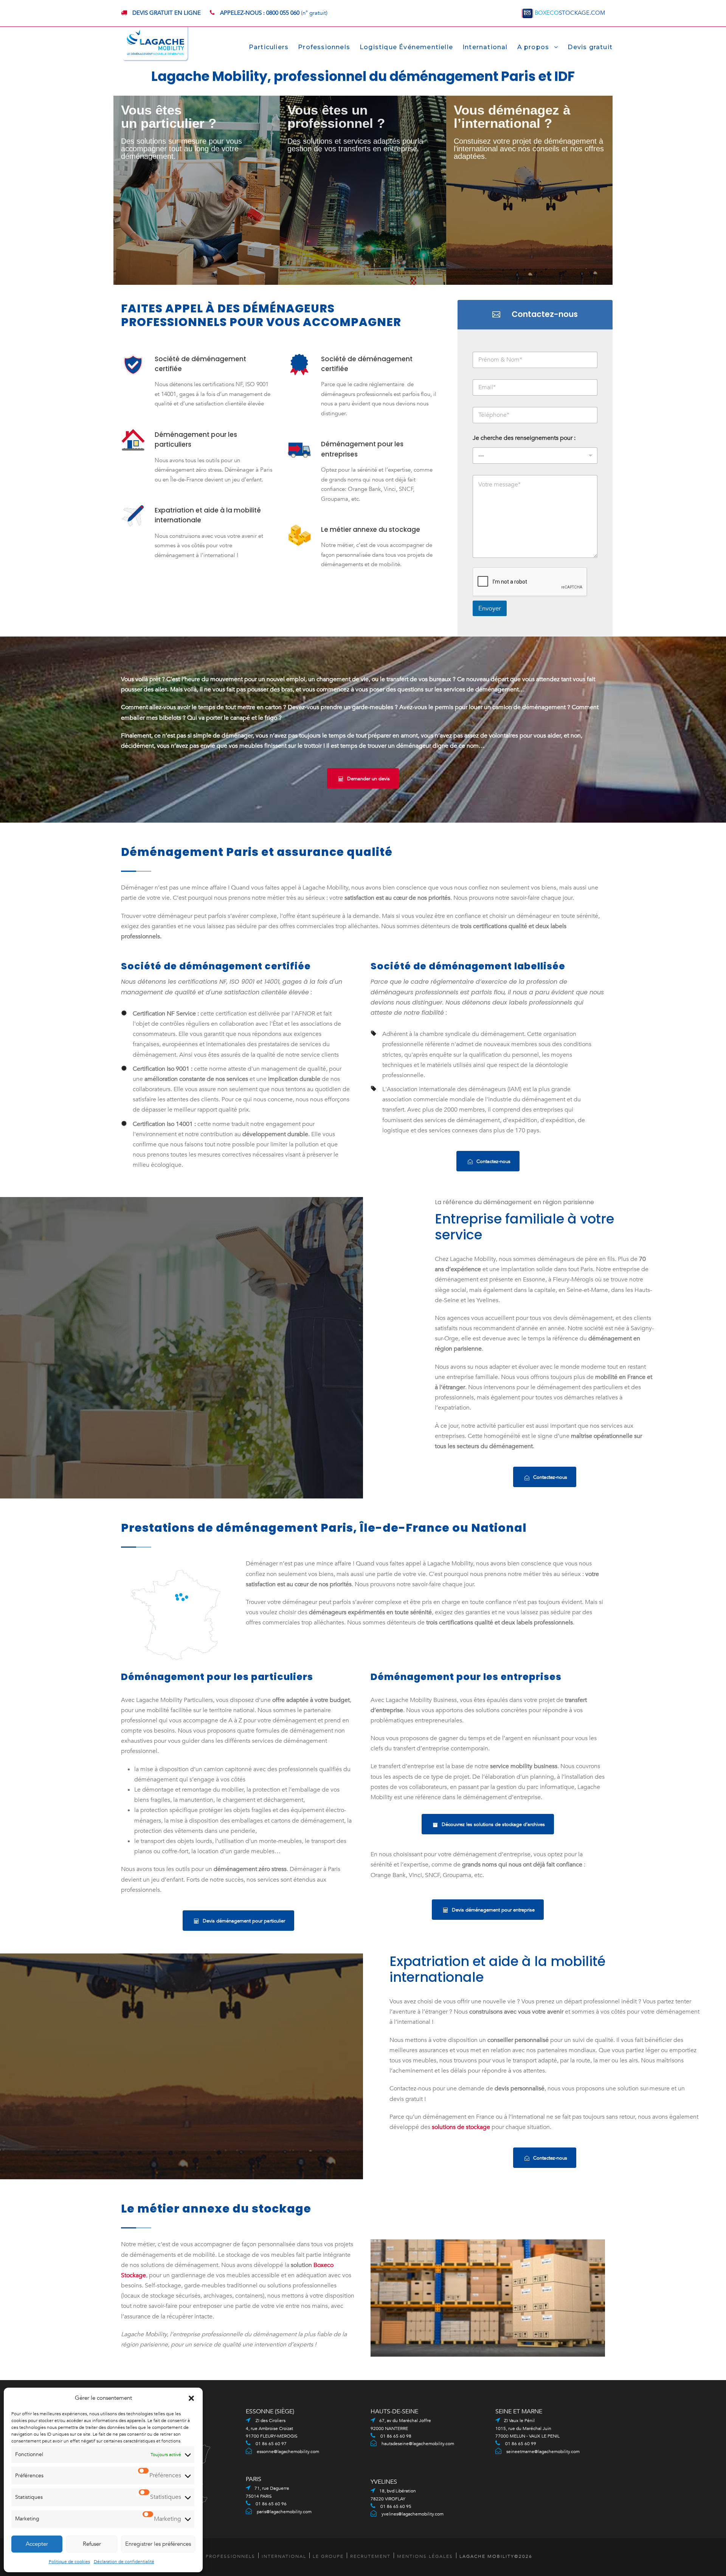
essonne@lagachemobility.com (288, 2452)
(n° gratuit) (274, 13)
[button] (191, 2398)
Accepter (37, 2544)
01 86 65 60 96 (271, 2504)
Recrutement (370, 2556)
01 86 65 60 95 (395, 2506)
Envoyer (490, 608)
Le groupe (328, 2556)
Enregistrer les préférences (158, 2544)
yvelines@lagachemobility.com (413, 2514)
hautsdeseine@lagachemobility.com (418, 2444)
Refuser (92, 2544)
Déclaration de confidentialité (124, 2562)
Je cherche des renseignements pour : (524, 438)
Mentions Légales (425, 2556)
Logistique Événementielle (406, 47)
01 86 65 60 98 (395, 2436)
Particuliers (269, 47)
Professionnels (324, 47)
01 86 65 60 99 (520, 2444)
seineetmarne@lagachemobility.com (543, 2452)
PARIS (254, 2479)
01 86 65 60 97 (271, 2444)
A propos (533, 47)
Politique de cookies (69, 2562)
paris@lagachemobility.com (284, 2512)
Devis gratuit (590, 47)
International (485, 47)
